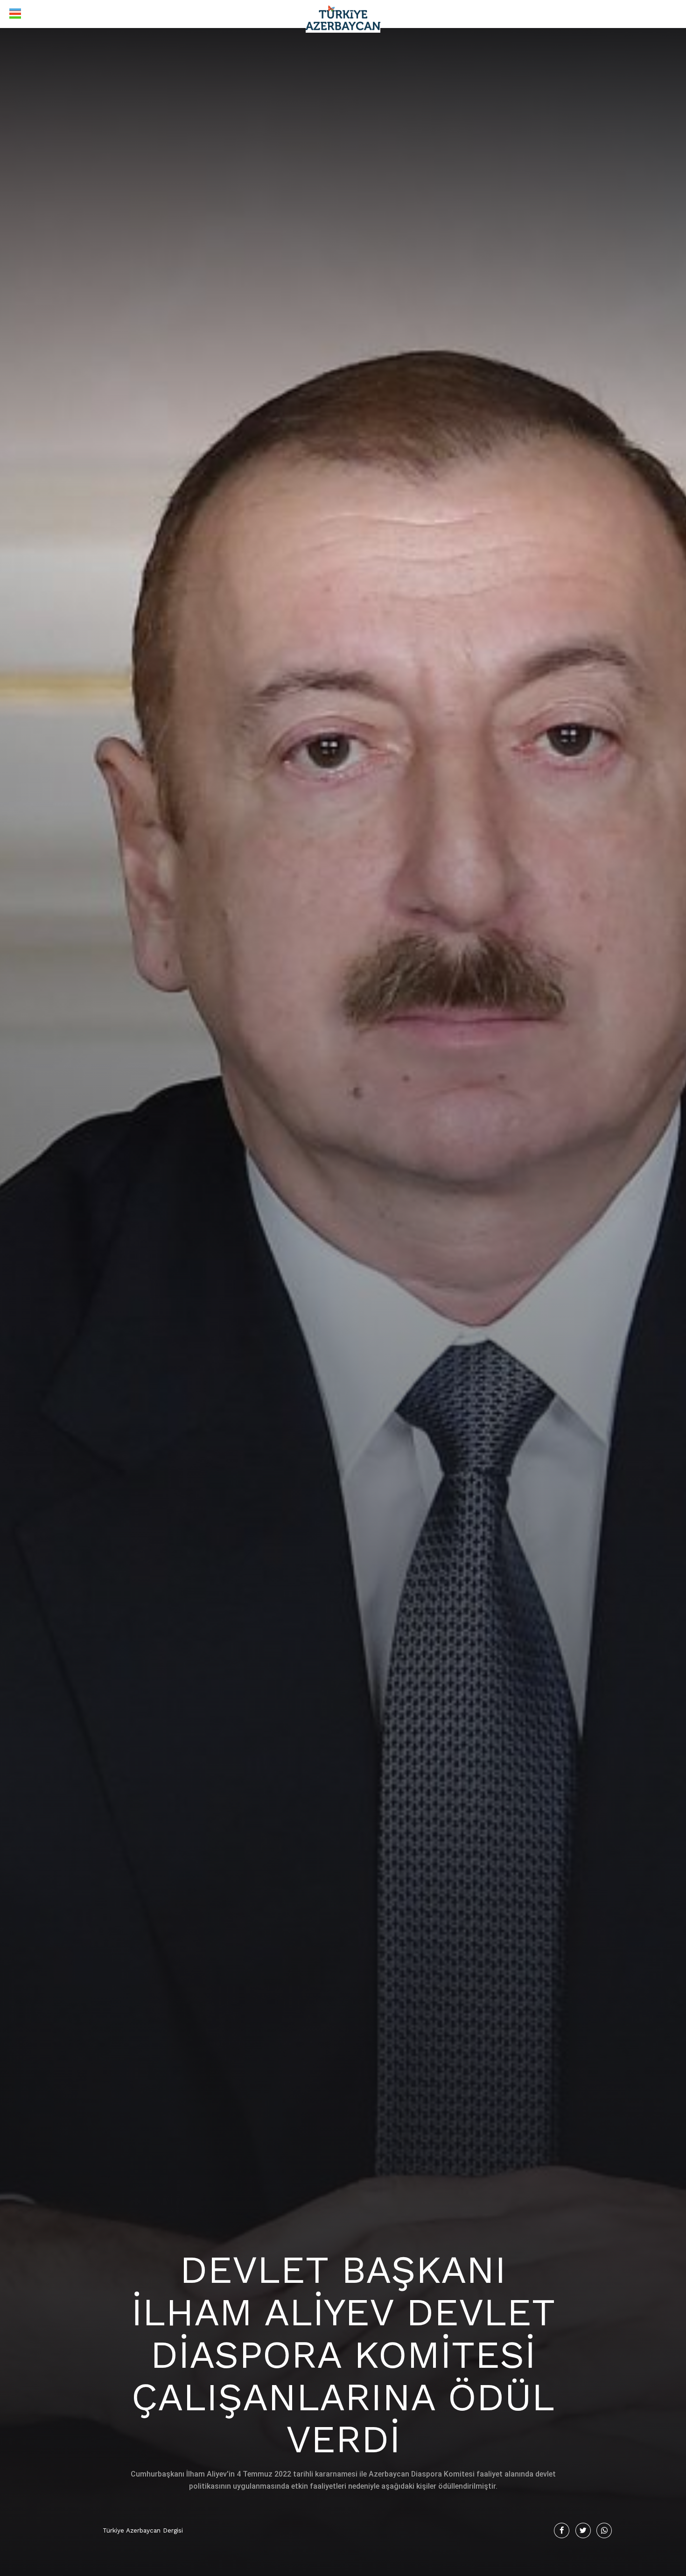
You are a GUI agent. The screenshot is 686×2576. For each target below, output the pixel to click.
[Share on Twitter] (583, 2530)
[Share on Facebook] (562, 2530)
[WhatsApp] (604, 2530)
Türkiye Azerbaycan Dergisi (143, 2530)
